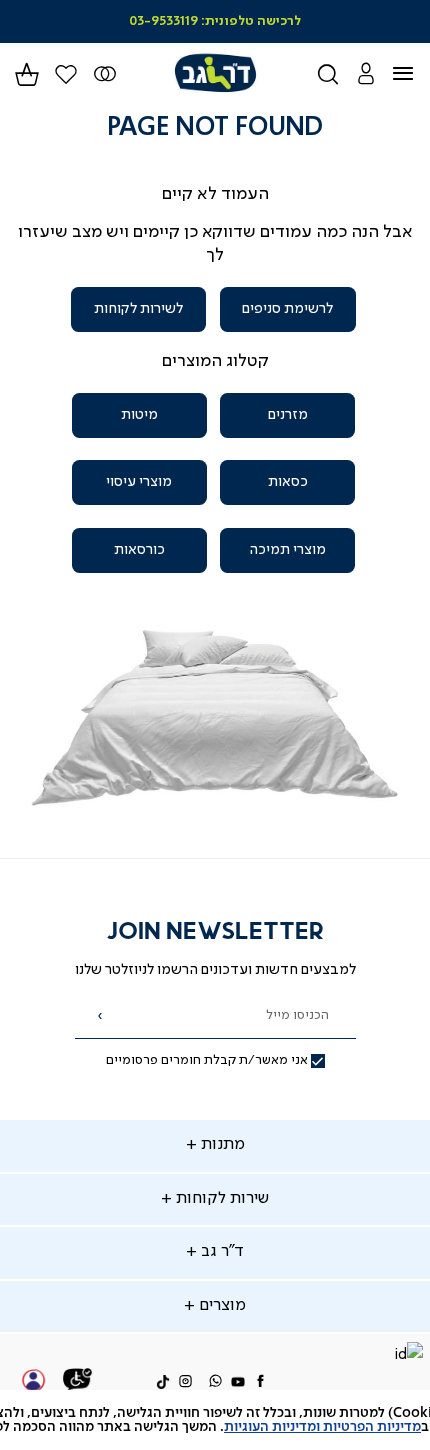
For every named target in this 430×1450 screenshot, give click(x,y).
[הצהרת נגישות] (78, 1382)
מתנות (221, 1145)
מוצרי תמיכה (287, 550)
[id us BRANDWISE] (408, 1356)
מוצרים (220, 1306)
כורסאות (139, 550)
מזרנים (288, 415)
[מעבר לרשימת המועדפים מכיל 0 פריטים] (105, 74)
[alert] (215, 1420)
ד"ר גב (220, 1252)
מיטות (139, 415)
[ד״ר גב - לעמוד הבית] (214, 73)
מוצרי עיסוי (139, 482)
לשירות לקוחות (138, 309)
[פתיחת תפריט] (415, 74)
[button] (365, 73)
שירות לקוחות (220, 1199)
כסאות (288, 482)
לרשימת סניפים (287, 309)
